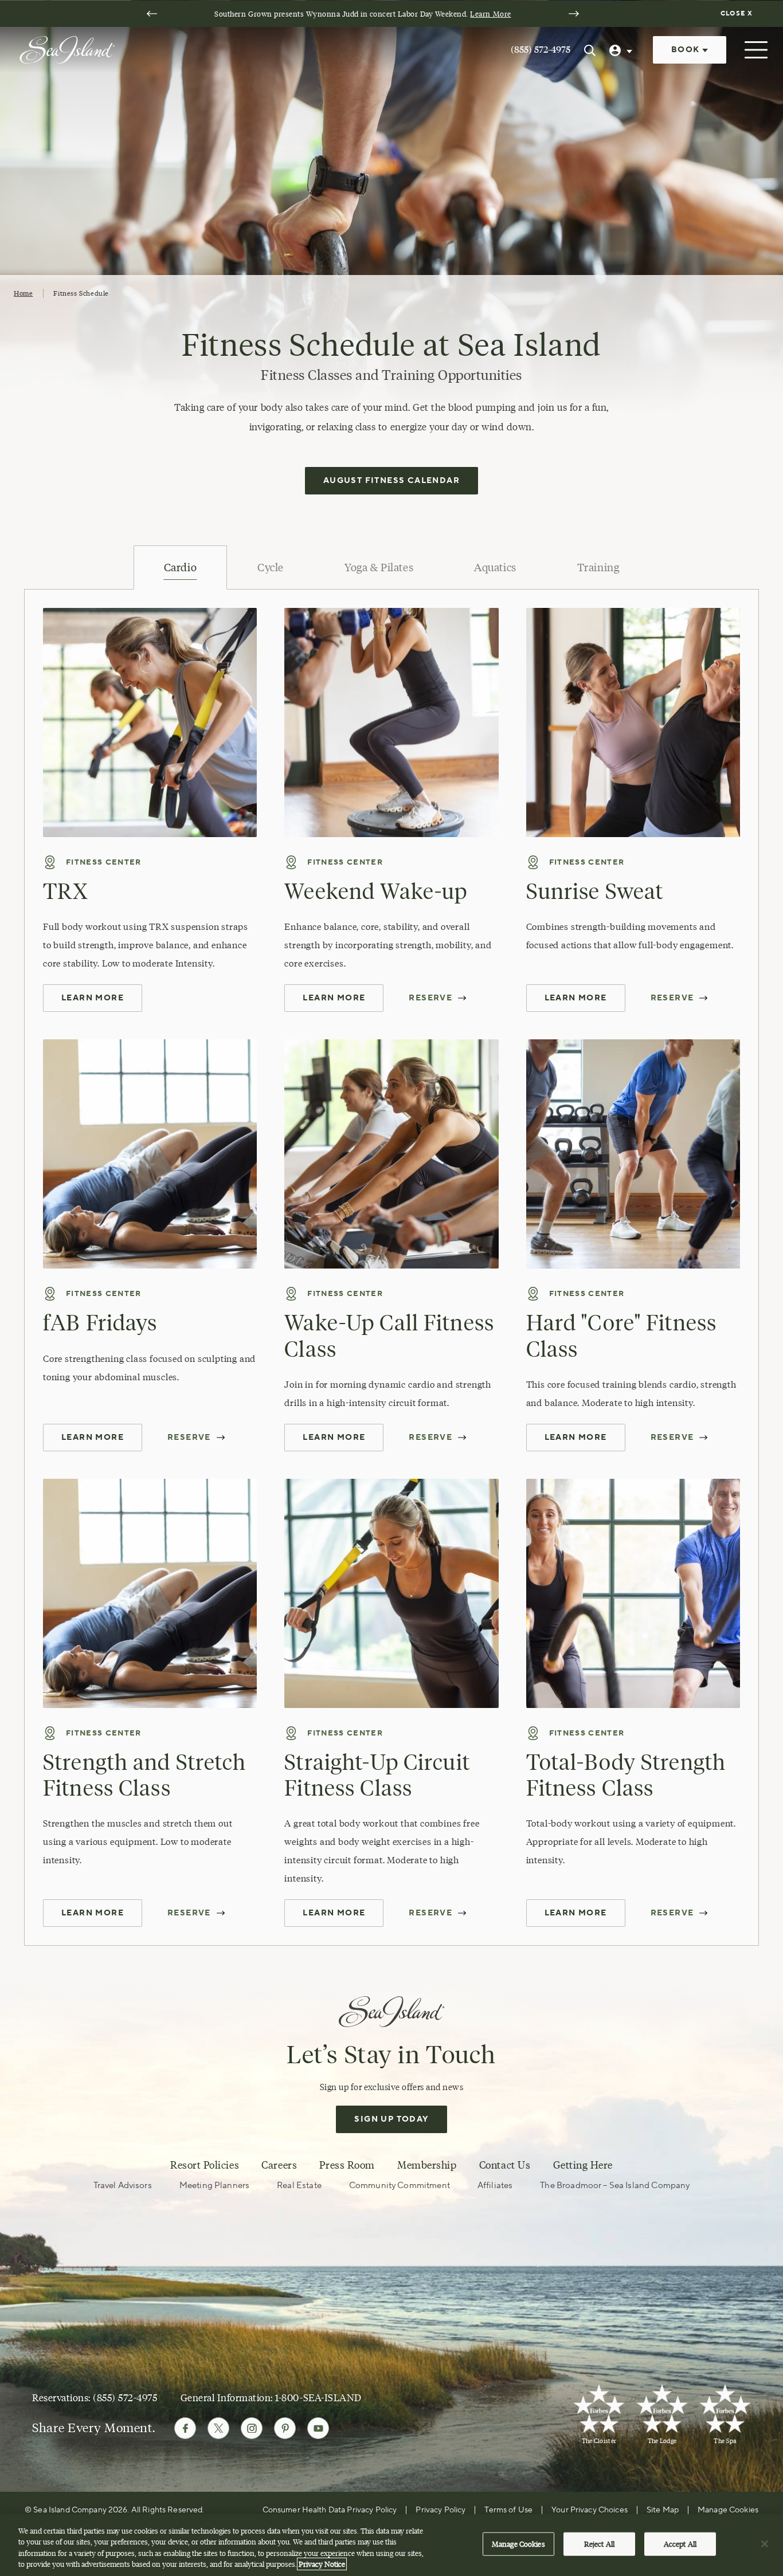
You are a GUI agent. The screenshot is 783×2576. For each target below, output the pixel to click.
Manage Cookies (518, 2544)
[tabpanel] (391, 1267)
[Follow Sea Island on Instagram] (252, 2428)
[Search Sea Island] (590, 50)
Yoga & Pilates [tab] (379, 568)
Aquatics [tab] (495, 568)
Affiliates (495, 2186)
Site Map (663, 2510)
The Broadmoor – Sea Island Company (615, 2186)
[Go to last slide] (152, 14)
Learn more (576, 998)
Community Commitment (400, 2186)
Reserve (430, 998)
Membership (427, 2165)
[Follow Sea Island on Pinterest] (285, 2428)
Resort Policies (205, 2165)
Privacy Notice (322, 2564)
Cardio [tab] (180, 568)
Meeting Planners (214, 2186)
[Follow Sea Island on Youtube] (318, 2428)
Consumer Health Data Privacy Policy (330, 2510)
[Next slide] (574, 14)
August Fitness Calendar (391, 481)
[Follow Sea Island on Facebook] (185, 2428)
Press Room (347, 2165)
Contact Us (505, 2165)
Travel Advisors (123, 2186)
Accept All (680, 2544)
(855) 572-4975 (541, 50)
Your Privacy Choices (590, 2510)
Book (687, 50)
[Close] (765, 2544)
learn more (93, 1438)
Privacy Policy (441, 2510)
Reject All (599, 2544)
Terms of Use (508, 2510)
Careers (279, 2165)
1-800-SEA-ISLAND (318, 2398)
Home (23, 293)
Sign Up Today (391, 2119)
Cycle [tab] (271, 568)
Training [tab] (598, 568)
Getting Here (583, 2165)
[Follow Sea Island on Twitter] (218, 2428)
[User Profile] (622, 50)
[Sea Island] (67, 49)
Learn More (490, 14)
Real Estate (299, 2186)
